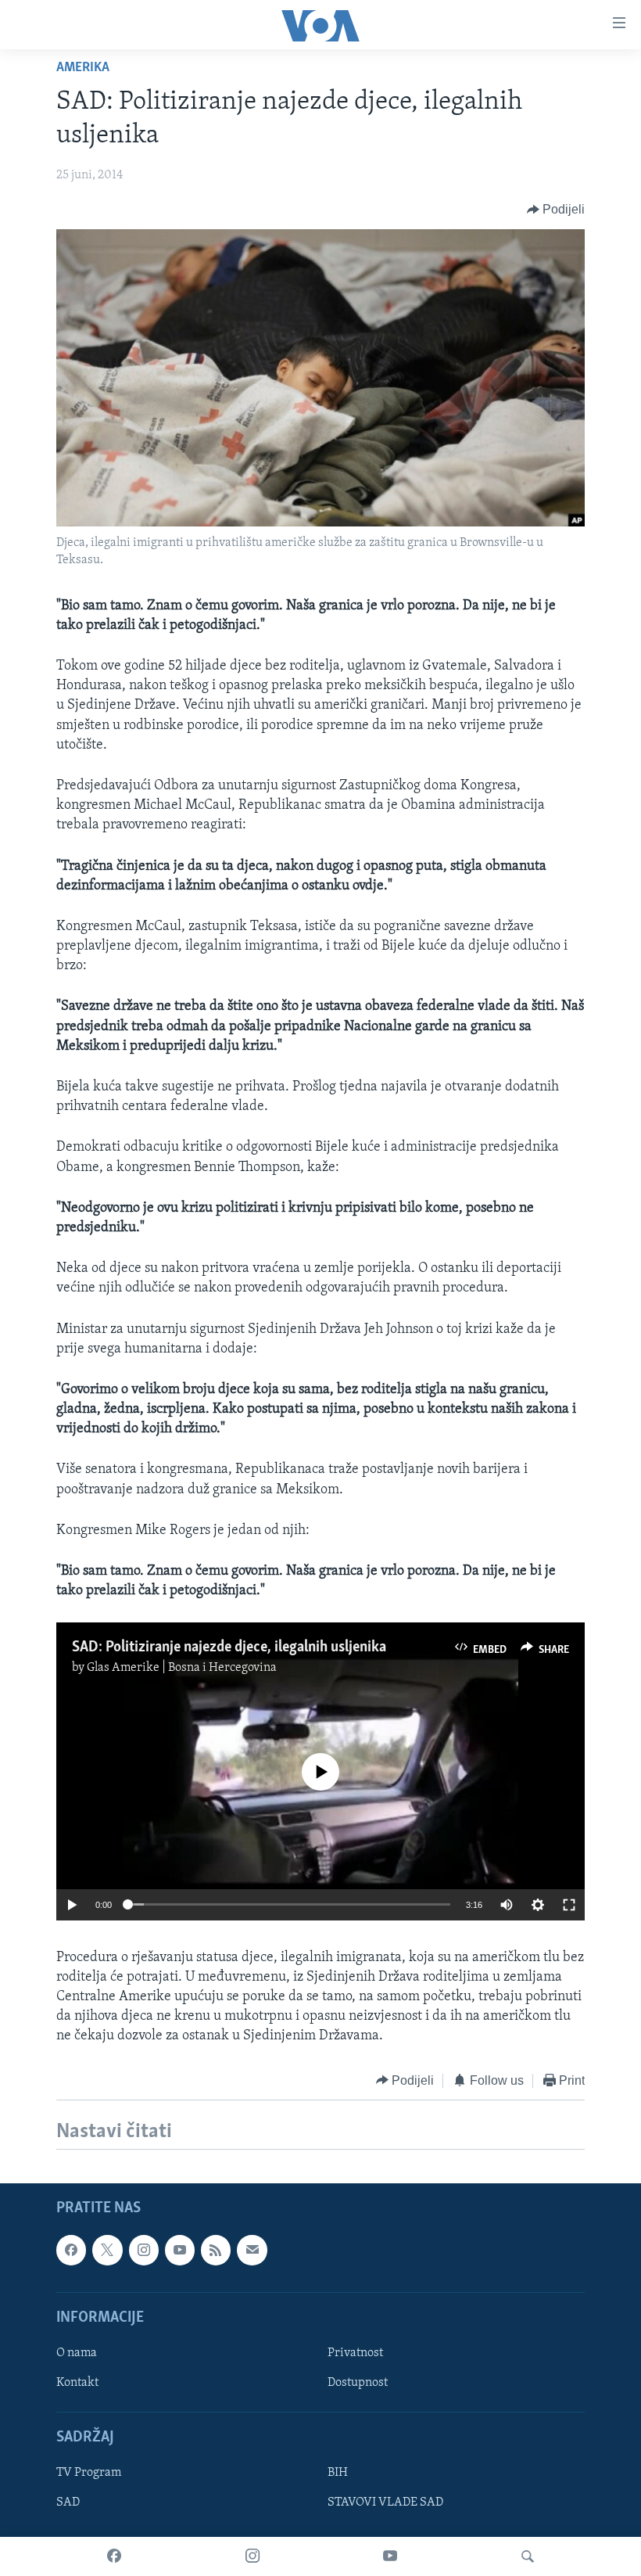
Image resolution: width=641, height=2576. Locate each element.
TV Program (89, 2473)
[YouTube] (390, 2556)
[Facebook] (114, 2556)
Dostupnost (358, 2383)
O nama (77, 2353)
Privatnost (355, 2353)
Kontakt (77, 2383)
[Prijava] (252, 2250)
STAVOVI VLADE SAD (385, 2502)
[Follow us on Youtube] (180, 2250)
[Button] (556, 210)
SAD (68, 2502)
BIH (338, 2473)
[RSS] (216, 2250)
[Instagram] (252, 2556)
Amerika (83, 68)
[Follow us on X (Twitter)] (107, 2250)
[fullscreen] (569, 1905)
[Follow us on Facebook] (71, 2250)
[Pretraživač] (528, 2556)
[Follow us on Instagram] (144, 2250)
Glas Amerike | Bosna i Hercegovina (182, 1668)
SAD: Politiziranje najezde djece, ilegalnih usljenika (229, 1647)
